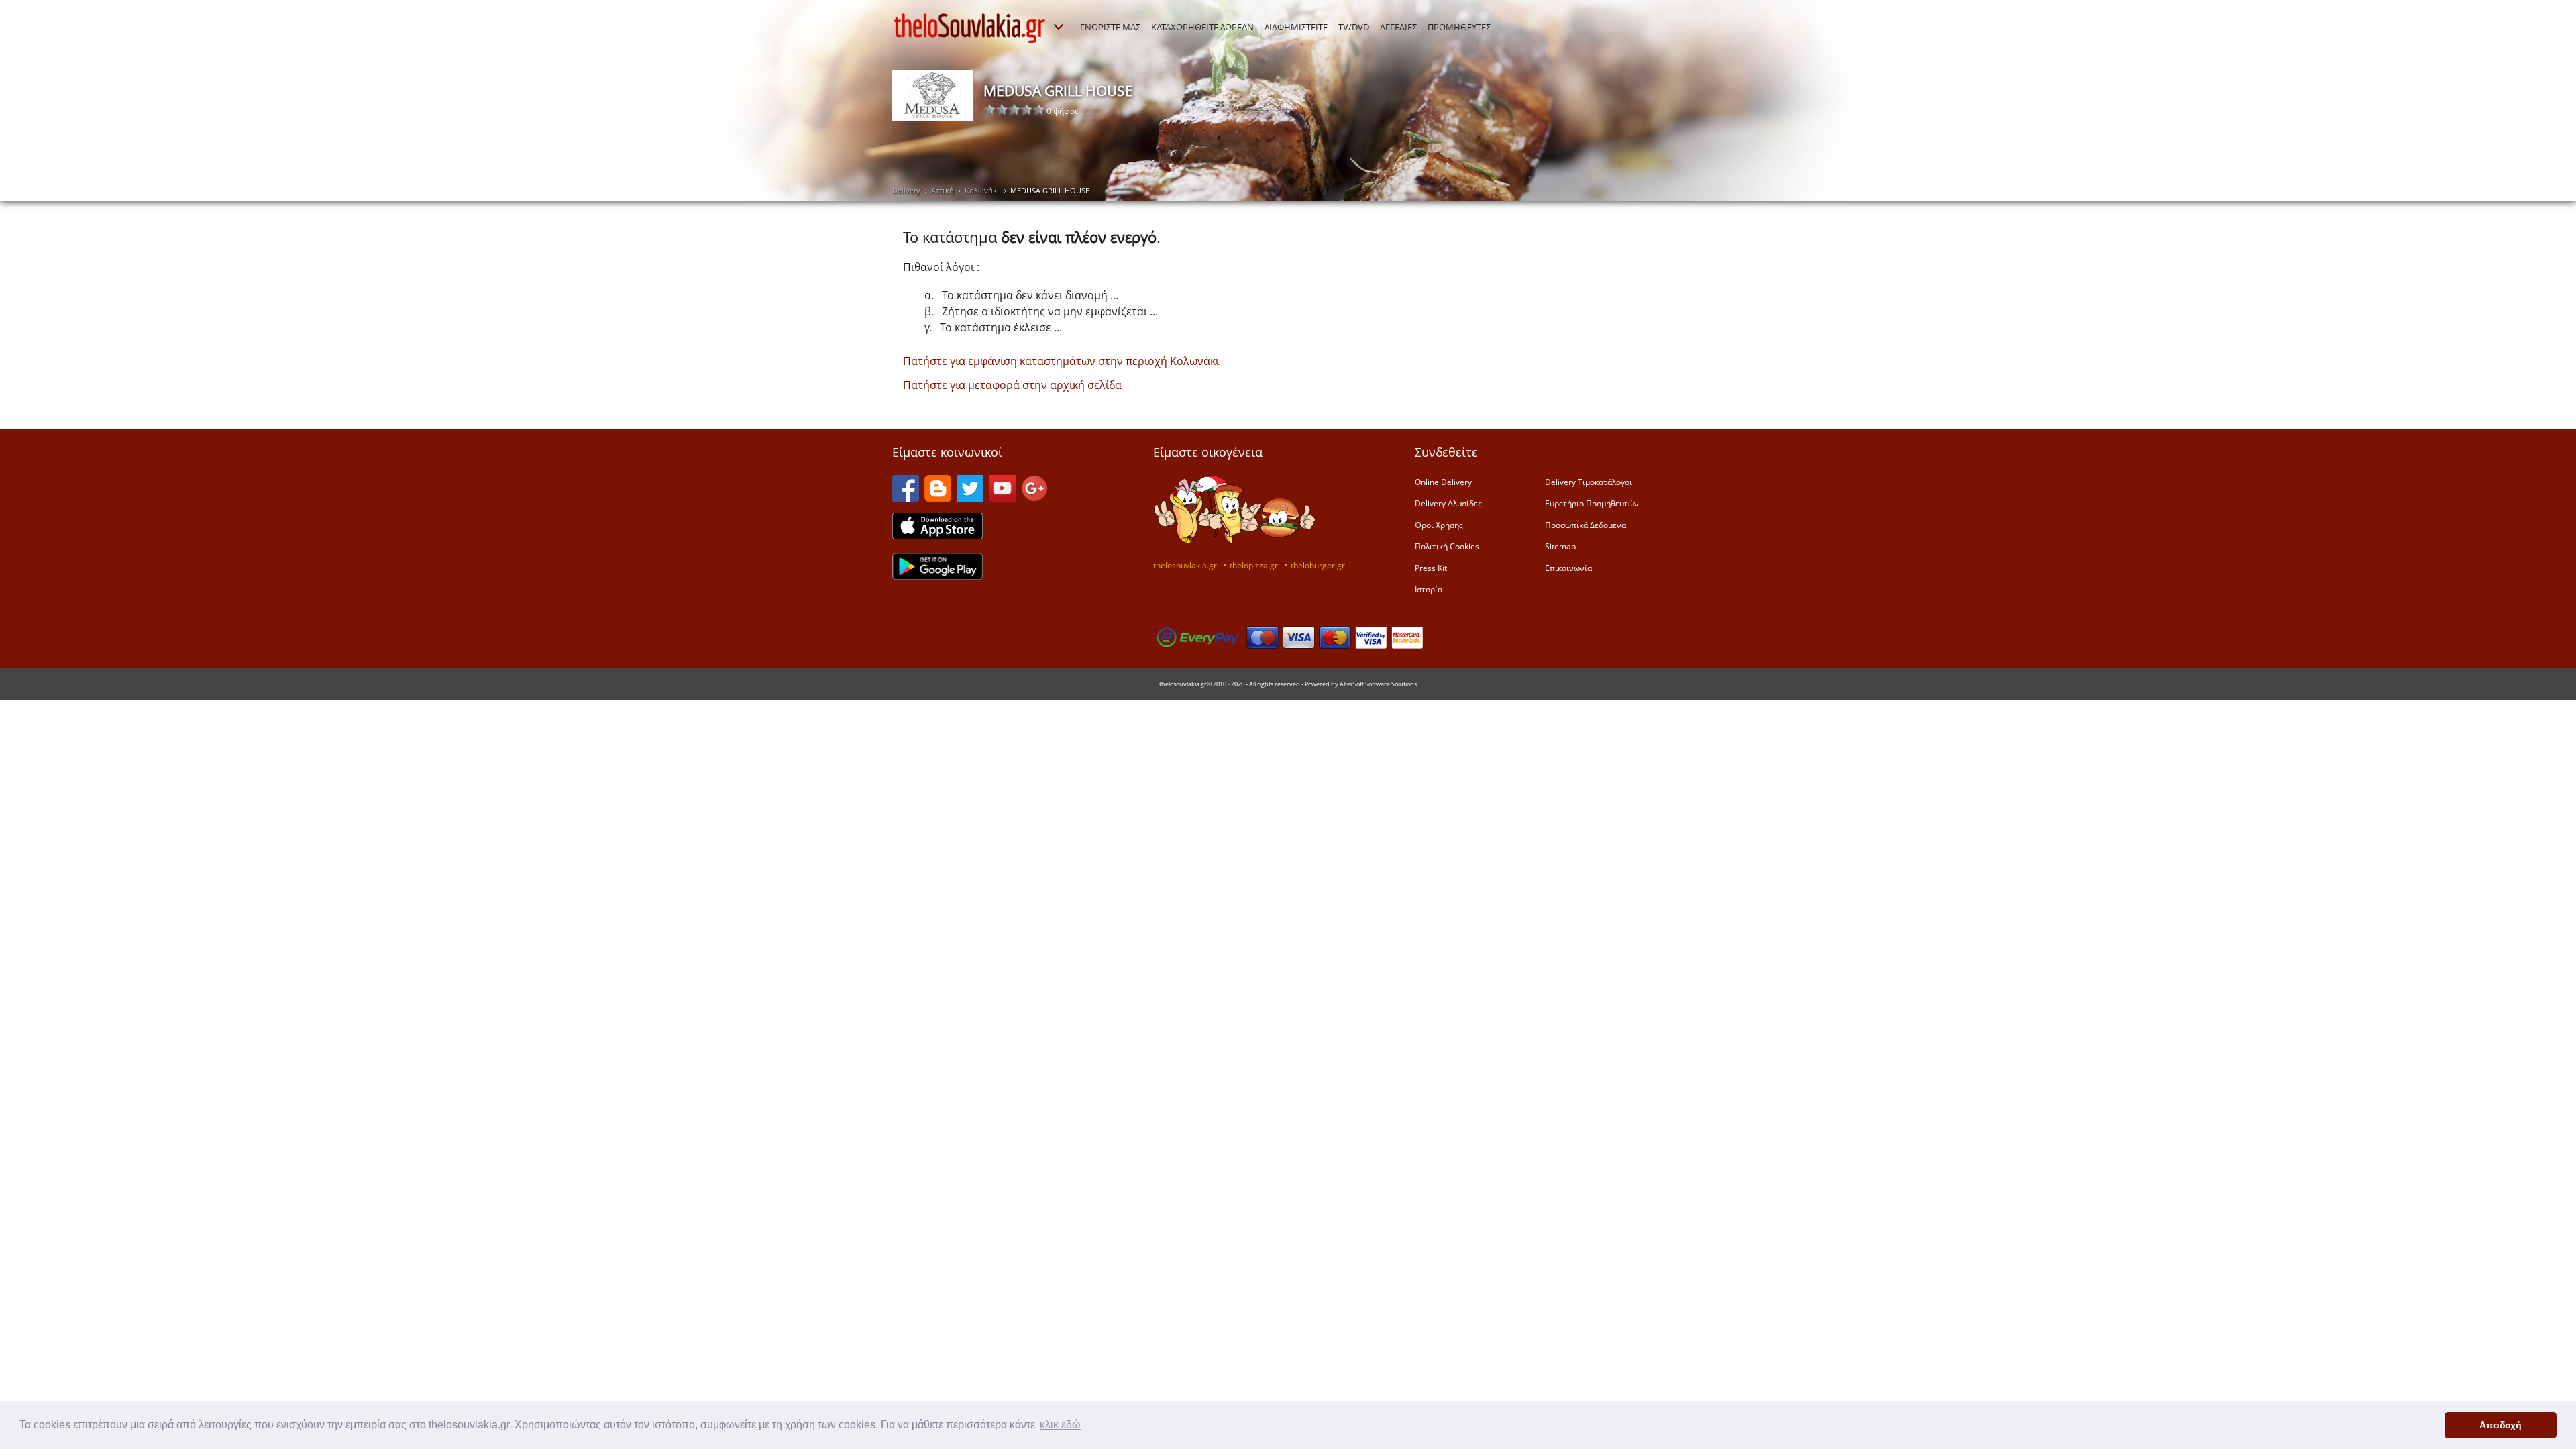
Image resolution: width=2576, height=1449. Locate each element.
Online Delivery (1443, 482)
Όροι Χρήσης (1439, 525)
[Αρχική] (970, 28)
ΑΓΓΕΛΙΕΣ (1398, 27)
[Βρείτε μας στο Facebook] (906, 498)
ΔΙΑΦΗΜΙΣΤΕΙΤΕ (1296, 27)
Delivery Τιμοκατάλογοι (1589, 482)
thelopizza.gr (1254, 565)
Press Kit (1431, 568)
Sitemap (1560, 546)
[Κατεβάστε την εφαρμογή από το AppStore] (937, 535)
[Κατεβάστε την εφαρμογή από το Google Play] (937, 576)
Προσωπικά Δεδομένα (1586, 525)
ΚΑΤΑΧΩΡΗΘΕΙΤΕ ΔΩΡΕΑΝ (1202, 27)
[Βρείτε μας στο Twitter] (970, 498)
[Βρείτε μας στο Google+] (1034, 498)
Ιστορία (1429, 589)
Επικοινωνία (1568, 568)
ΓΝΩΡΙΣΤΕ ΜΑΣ (1110, 27)
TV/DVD (1354, 27)
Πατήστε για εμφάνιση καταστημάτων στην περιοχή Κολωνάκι (1061, 361)
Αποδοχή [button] (2501, 1425)
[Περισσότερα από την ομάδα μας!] (1059, 27)
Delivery (906, 190)
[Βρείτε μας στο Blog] (938, 498)
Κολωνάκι (982, 190)
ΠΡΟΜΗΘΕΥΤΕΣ (1459, 27)
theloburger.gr (1318, 565)
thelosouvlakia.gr (1185, 565)
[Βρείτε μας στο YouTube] (1002, 498)
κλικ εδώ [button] (1060, 1425)
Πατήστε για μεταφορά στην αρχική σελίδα (1012, 385)
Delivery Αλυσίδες (1448, 503)
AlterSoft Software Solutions (1378, 684)
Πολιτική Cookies (1447, 546)
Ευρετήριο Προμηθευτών (1592, 503)
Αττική (943, 190)
